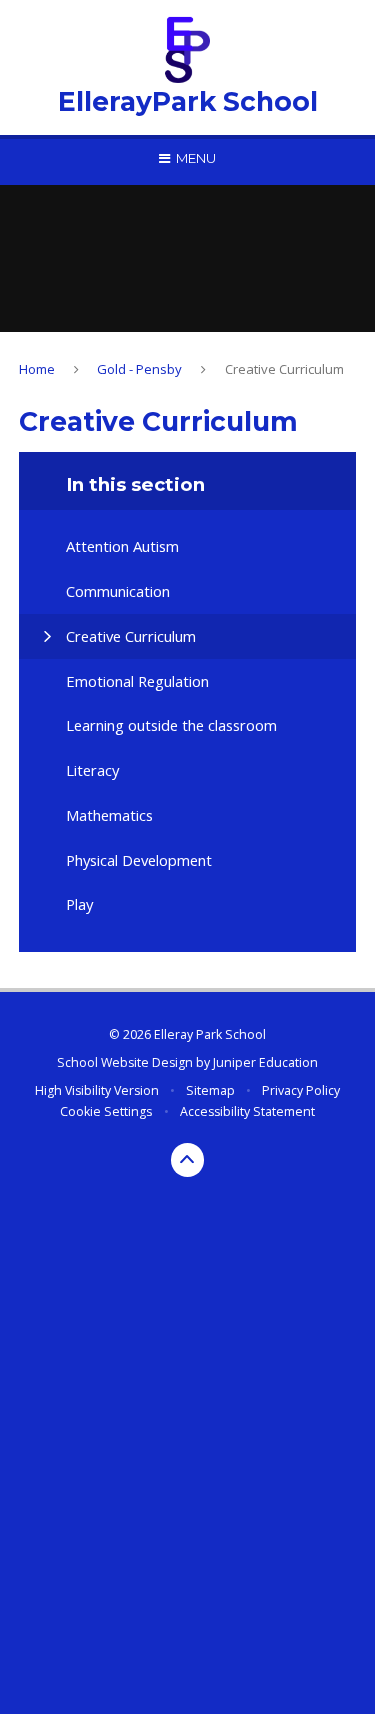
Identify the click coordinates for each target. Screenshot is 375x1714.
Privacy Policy (301, 1090)
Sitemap (210, 1090)
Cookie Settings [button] (106, 1111)
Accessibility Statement (247, 1111)
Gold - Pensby (139, 369)
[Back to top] (188, 1160)
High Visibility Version (97, 1090)
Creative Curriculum (284, 369)
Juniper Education (265, 1062)
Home (37, 369)
